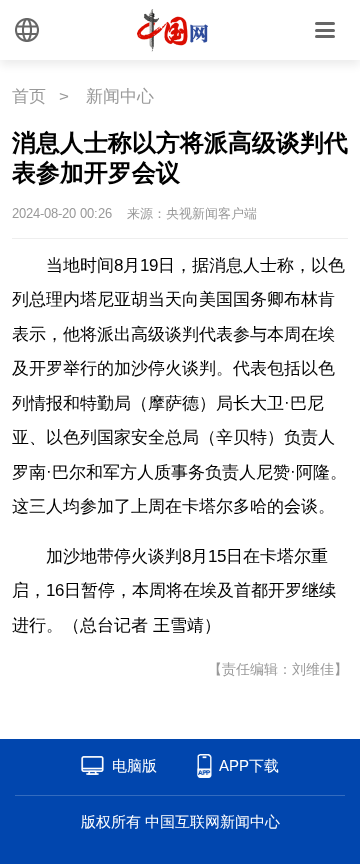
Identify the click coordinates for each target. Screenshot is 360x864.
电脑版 (134, 765)
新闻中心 (120, 96)
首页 (29, 96)
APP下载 (249, 765)
